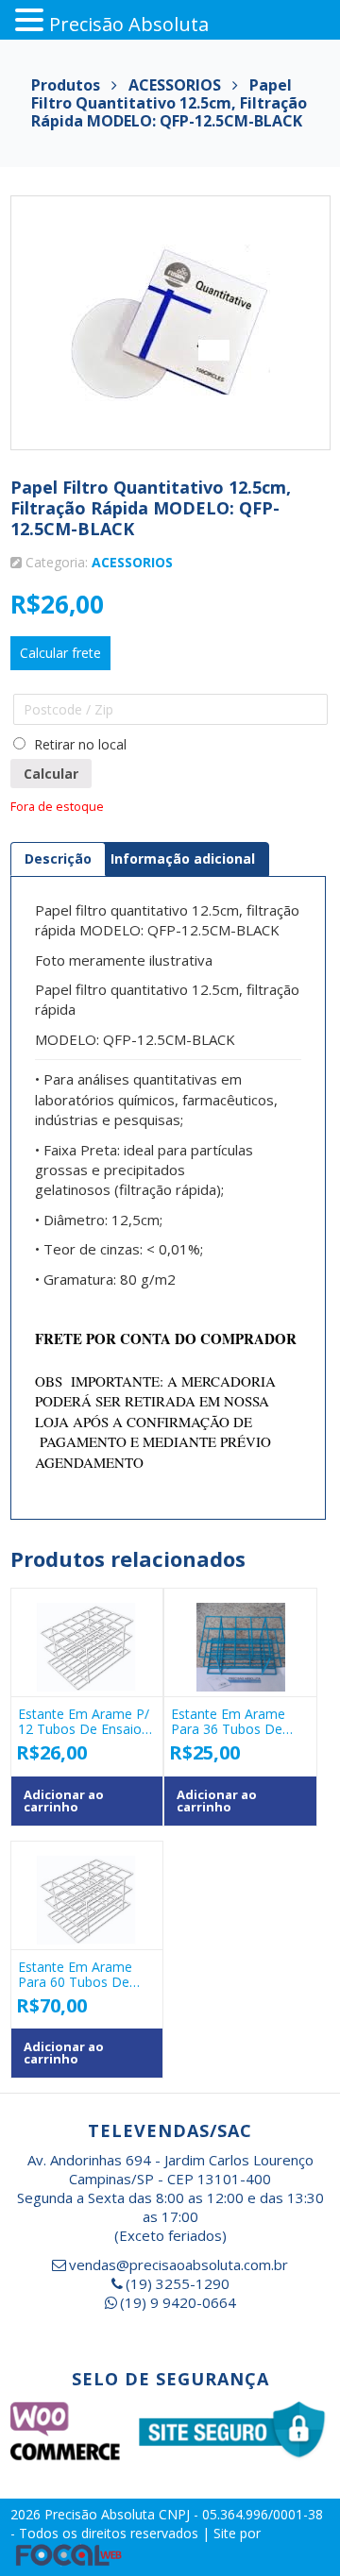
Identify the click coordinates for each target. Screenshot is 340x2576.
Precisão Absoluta (102, 2514)
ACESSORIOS (132, 562)
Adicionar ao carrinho (64, 1801)
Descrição (58, 859)
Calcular (51, 774)
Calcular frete (60, 653)
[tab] (58, 859)
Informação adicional (183, 859)
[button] (32, 20)
